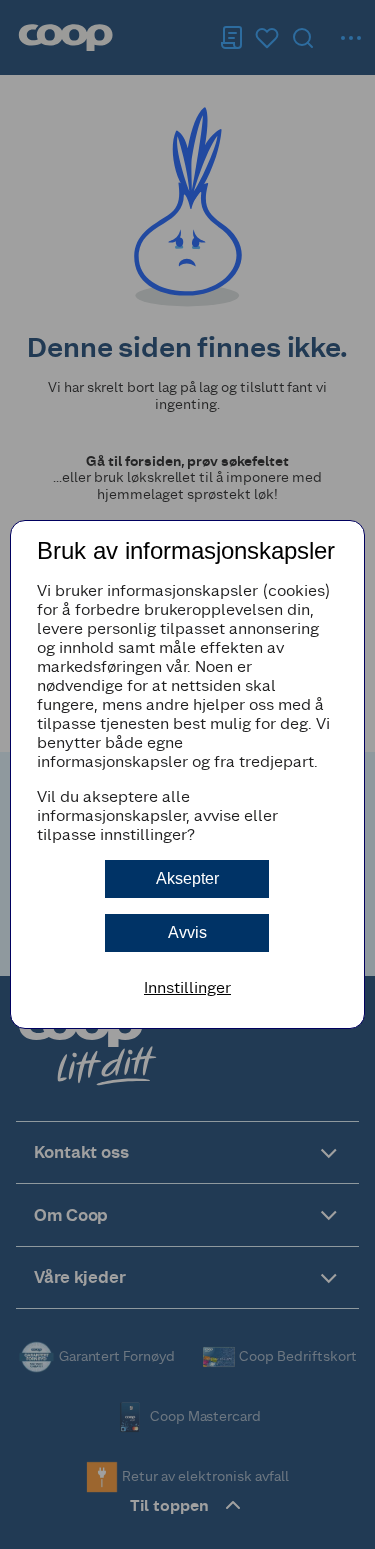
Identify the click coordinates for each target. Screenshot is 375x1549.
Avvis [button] (187, 932)
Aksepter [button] (187, 878)
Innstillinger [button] (187, 987)
